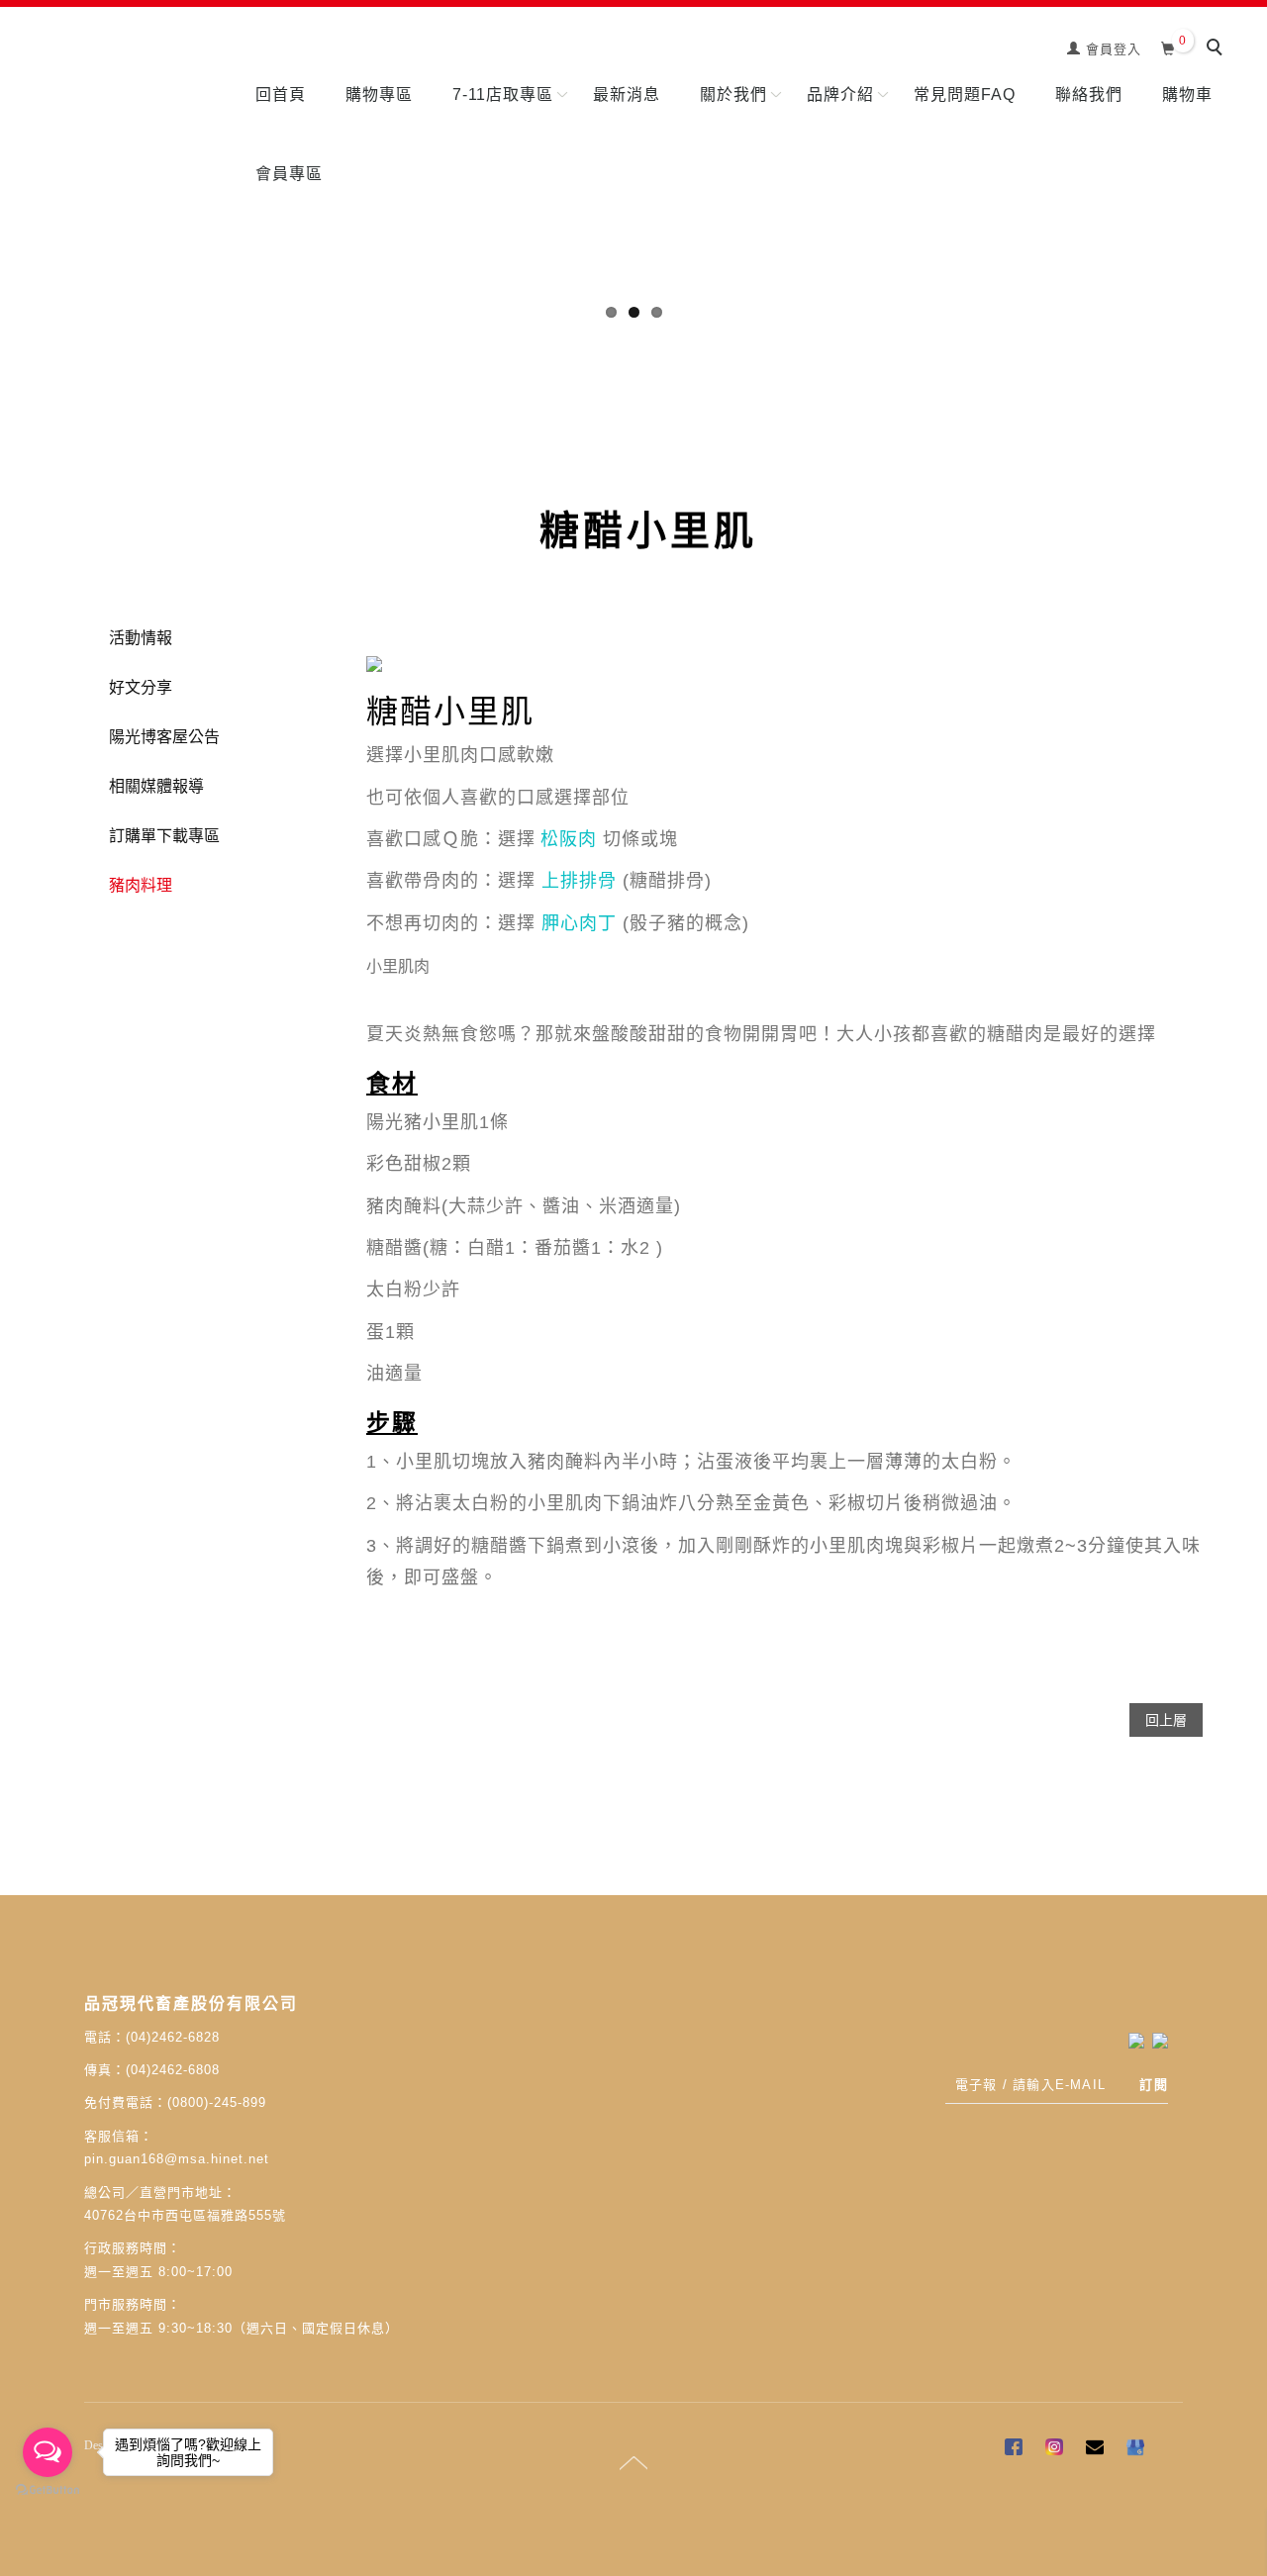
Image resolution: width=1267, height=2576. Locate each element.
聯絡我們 (1089, 95)
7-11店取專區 (503, 95)
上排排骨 (579, 881)
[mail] (1097, 2449)
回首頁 (281, 95)
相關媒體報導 (156, 786)
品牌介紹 (840, 95)
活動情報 (141, 638)
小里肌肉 (398, 966)
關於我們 (733, 95)
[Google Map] (1138, 2449)
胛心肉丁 (579, 923)
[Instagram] (1057, 2449)
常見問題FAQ (965, 95)
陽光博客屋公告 (164, 737)
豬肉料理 (141, 885)
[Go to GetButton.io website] (48, 2490)
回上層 (1166, 1720)
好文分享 (141, 687)
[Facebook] (1016, 2449)
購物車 (1187, 95)
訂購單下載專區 (164, 836)
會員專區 (289, 174)
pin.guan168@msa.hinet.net (177, 2159)
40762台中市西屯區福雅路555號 (185, 2215)
